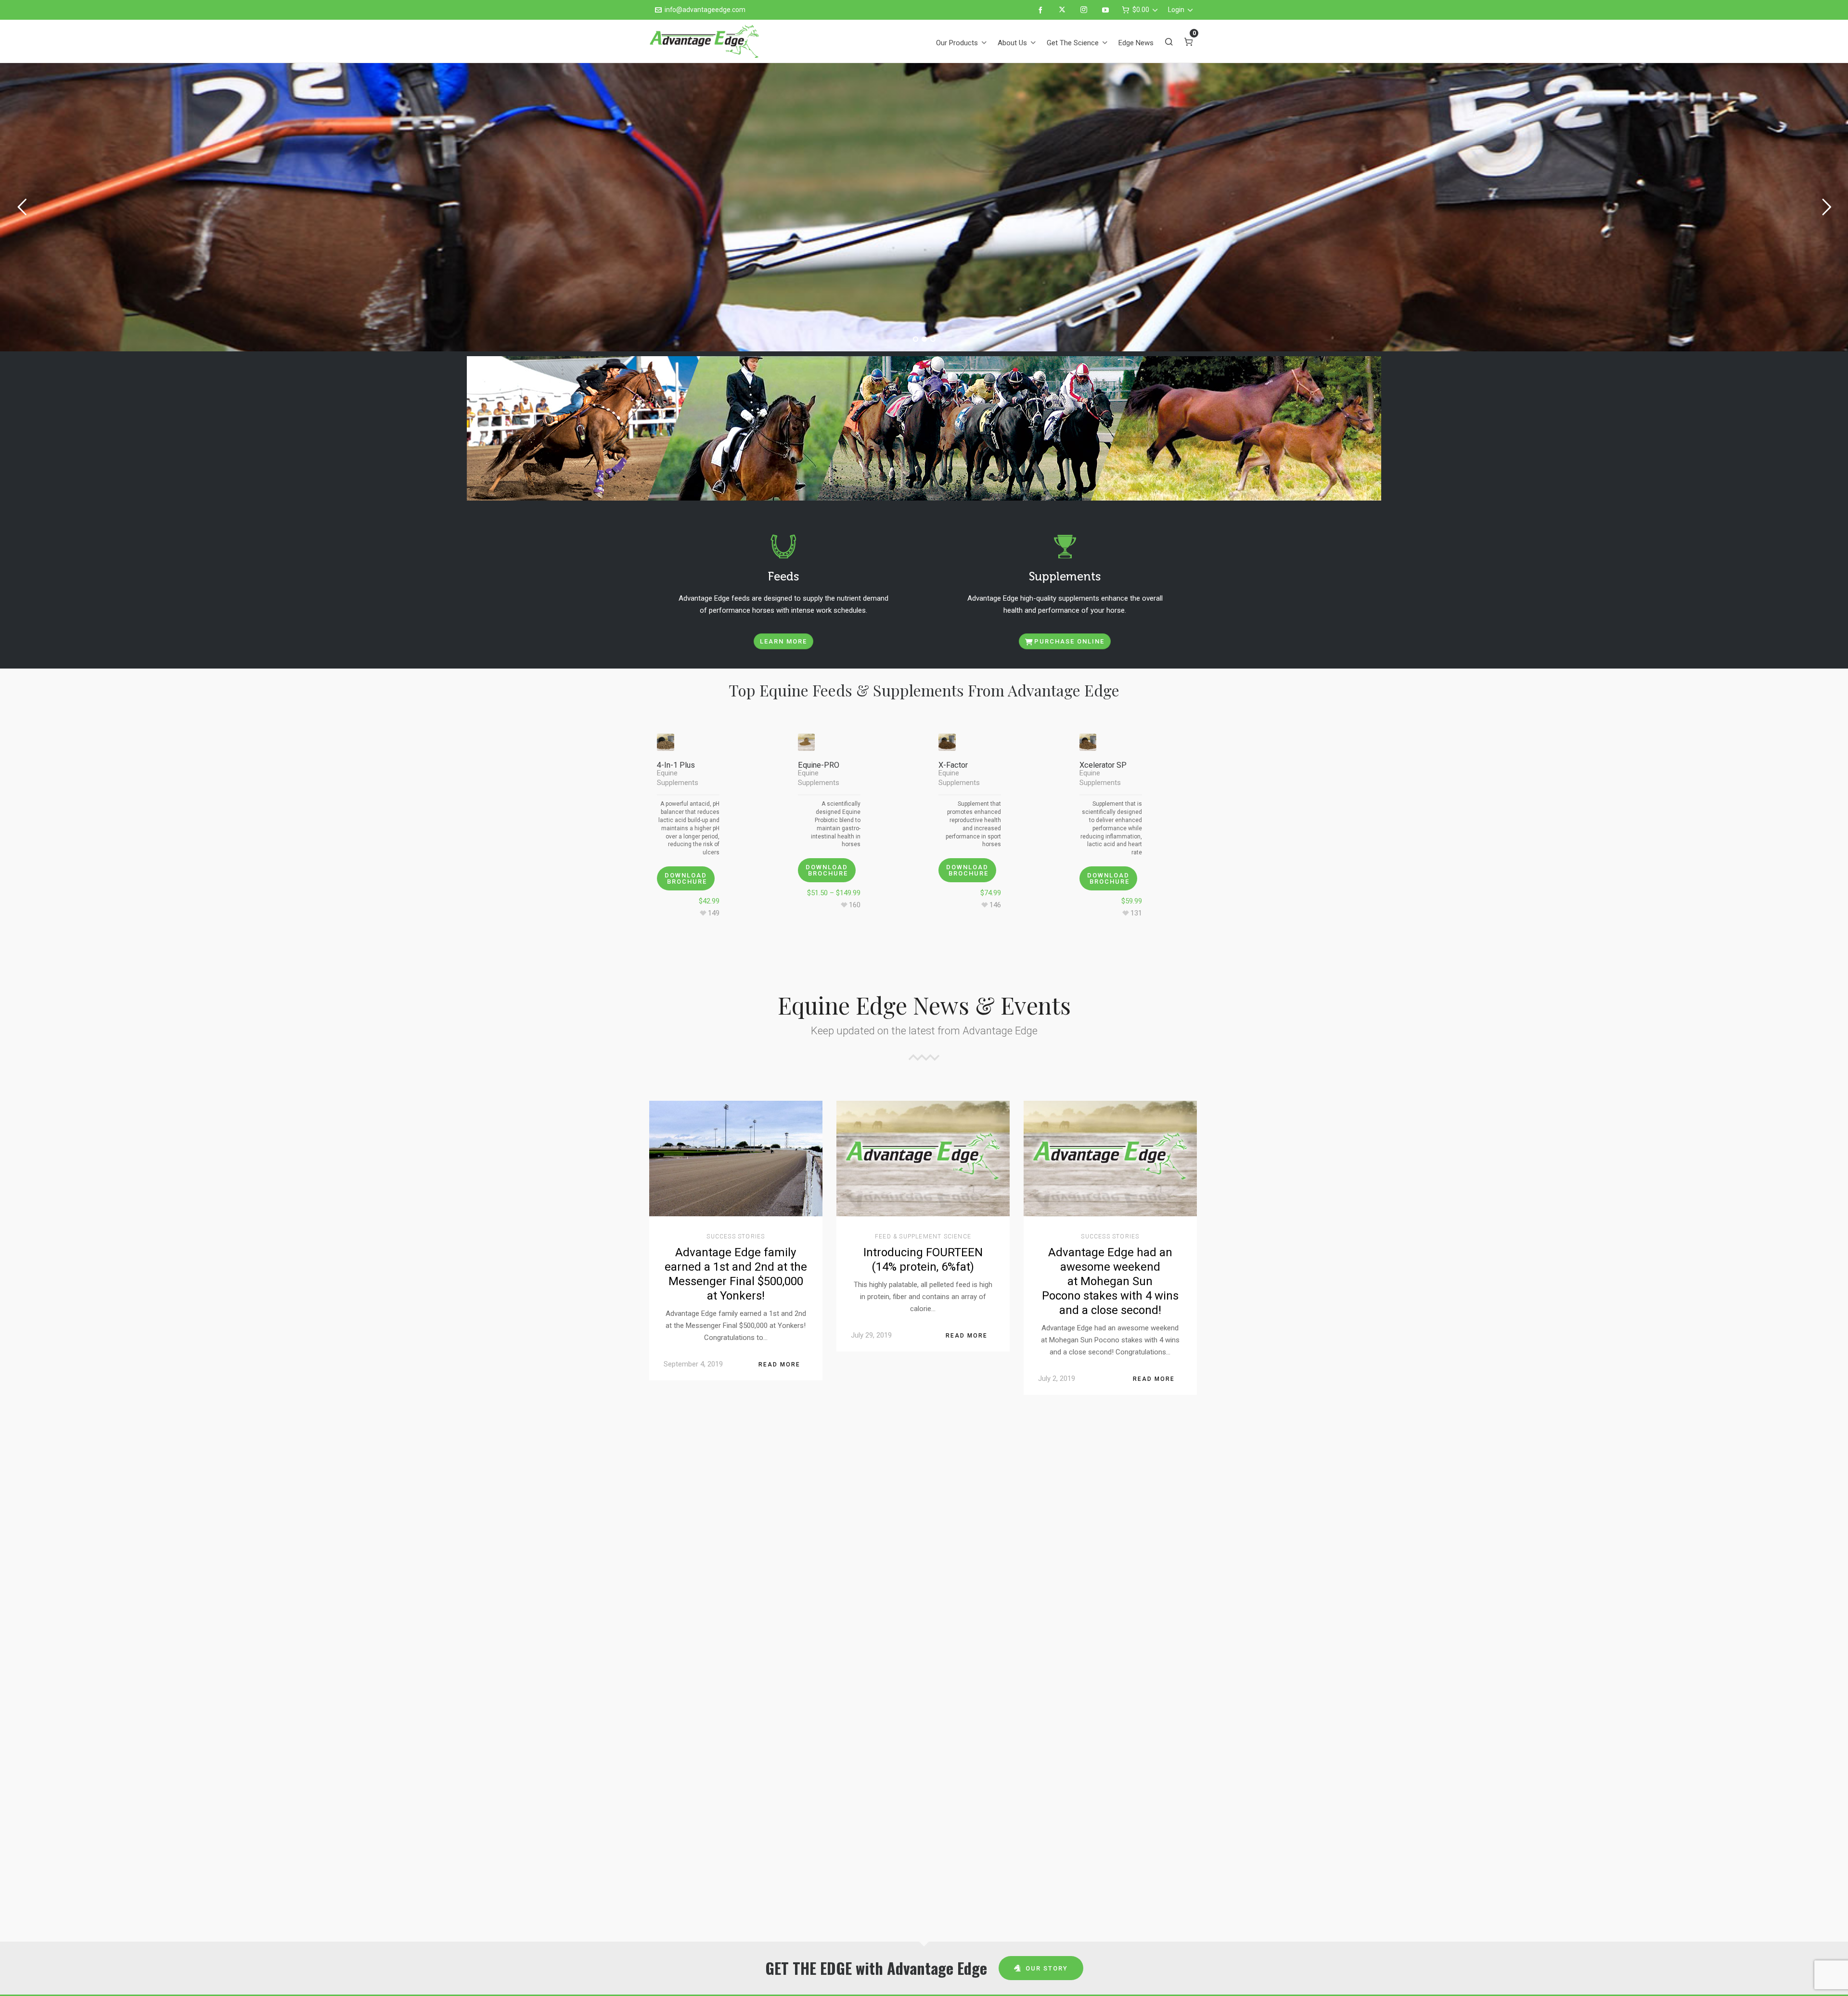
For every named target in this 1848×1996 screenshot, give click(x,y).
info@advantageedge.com (705, 10)
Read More (779, 1365)
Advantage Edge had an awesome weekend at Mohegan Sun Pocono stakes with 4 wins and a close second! (1110, 1281)
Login (1176, 10)
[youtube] (1107, 10)
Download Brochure (686, 878)
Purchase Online (1069, 641)
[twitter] (1064, 10)
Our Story (1047, 1968)
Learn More (783, 641)
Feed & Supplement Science (923, 1236)
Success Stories (736, 1236)
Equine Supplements (678, 778)
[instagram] (1085, 10)
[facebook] (1042, 10)
